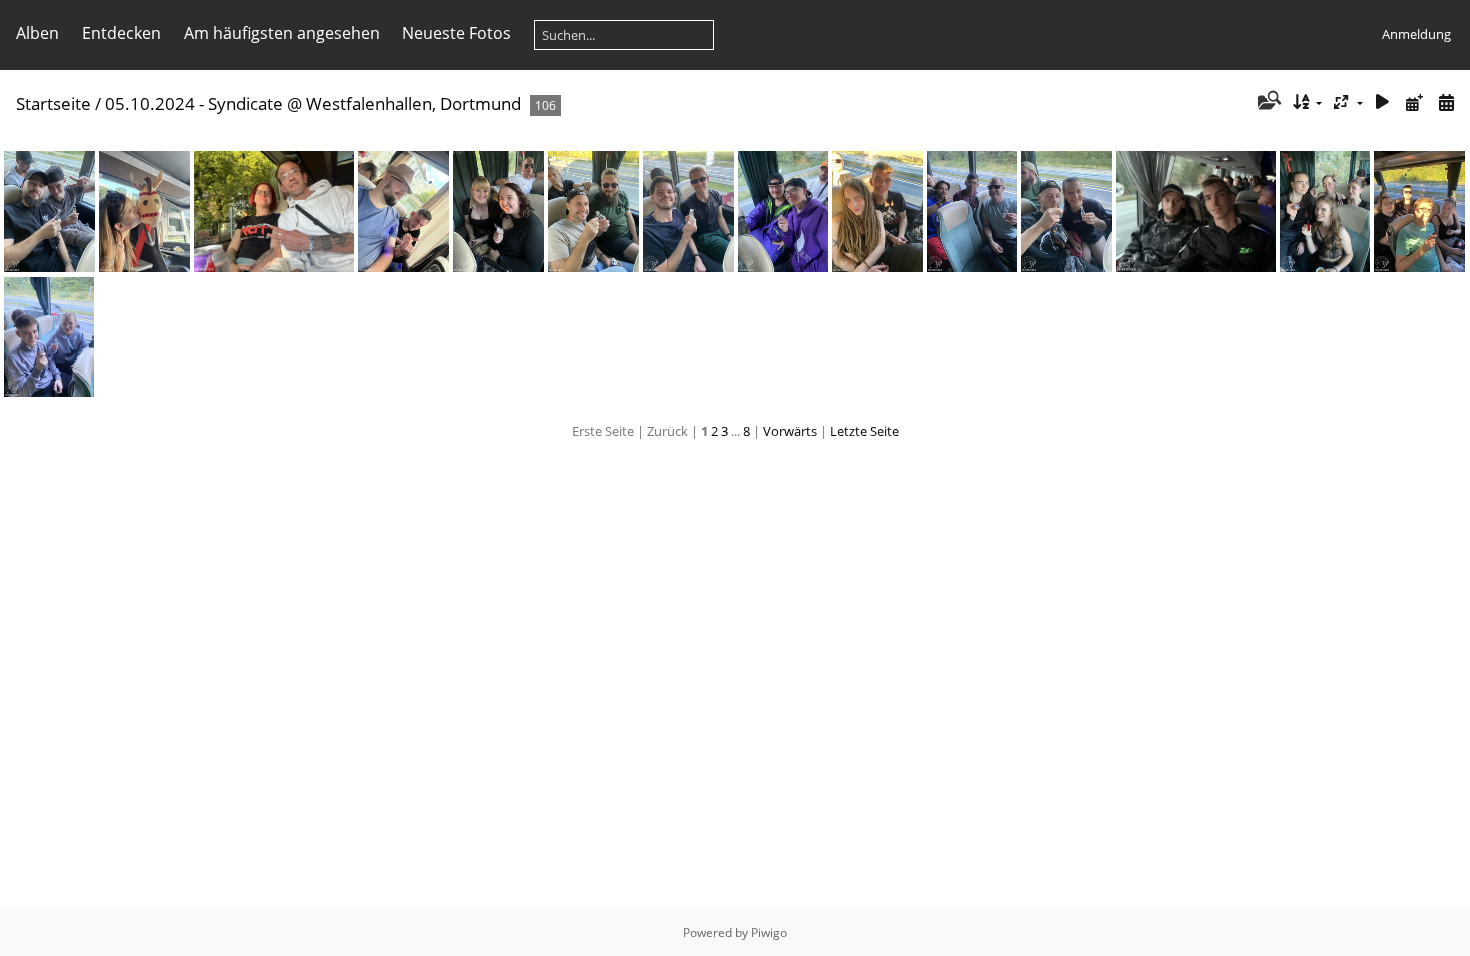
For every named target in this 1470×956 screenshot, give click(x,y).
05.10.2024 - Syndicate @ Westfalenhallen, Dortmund (313, 103)
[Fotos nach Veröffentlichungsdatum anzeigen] (1414, 102)
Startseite (53, 103)
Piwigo (769, 932)
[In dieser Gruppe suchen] (1267, 102)
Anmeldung (1416, 34)
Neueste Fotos (456, 33)
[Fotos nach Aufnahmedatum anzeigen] (1446, 102)
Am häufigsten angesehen (282, 33)
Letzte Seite (864, 431)
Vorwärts (790, 431)
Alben (37, 33)
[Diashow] (1383, 102)
